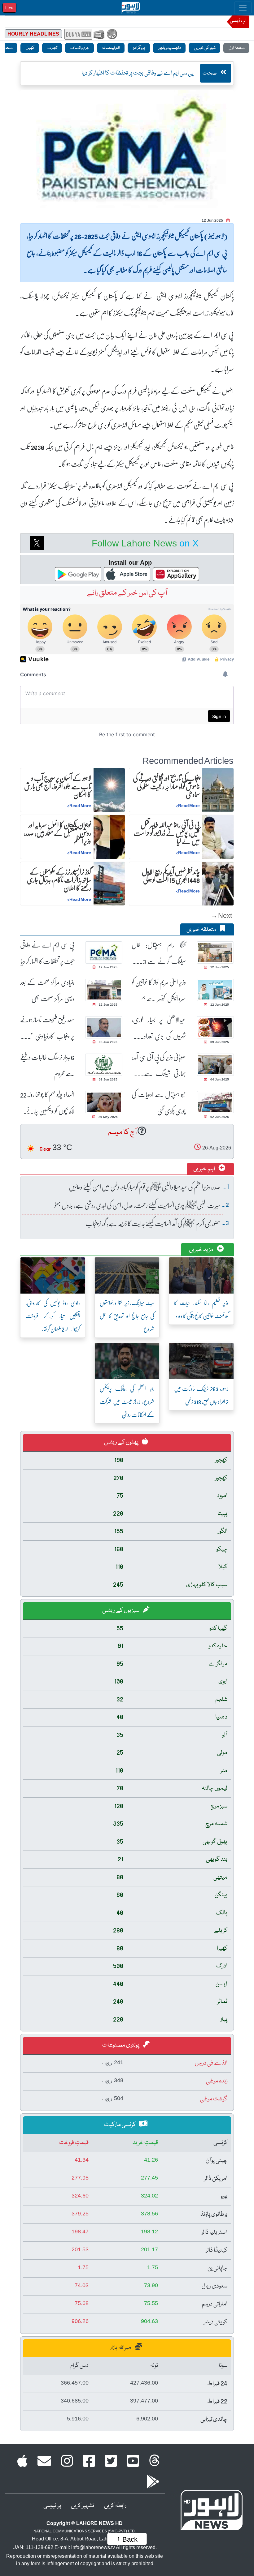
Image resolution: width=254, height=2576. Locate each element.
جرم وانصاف (79, 48)
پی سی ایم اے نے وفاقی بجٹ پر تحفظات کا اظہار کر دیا (47, 953)
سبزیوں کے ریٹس (121, 1611)
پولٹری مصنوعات (121, 2045)
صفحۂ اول (236, 48)
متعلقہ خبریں (202, 930)
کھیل (30, 48)
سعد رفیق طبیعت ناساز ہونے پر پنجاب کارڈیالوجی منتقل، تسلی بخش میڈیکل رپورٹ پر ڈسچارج (47, 1028)
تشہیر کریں (83, 2506)
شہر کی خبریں (204, 48)
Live (9, 8)
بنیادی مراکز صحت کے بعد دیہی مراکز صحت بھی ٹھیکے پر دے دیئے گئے (47, 990)
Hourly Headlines (33, 34)
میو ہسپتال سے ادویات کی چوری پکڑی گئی (159, 1102)
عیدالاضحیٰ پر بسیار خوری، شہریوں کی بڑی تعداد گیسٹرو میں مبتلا (159, 1028)
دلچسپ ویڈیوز (169, 48)
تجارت (52, 48)
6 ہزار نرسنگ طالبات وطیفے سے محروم (47, 1065)
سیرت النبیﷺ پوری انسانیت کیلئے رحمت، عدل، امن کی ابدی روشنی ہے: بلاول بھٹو (137, 1205)
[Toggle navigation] (243, 8)
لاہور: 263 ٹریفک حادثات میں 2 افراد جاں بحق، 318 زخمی (201, 1395)
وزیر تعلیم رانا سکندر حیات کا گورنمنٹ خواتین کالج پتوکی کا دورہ (201, 1309)
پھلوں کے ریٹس (122, 1442)
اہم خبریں (205, 1169)
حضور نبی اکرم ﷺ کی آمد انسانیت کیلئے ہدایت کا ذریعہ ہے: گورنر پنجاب (153, 1223)
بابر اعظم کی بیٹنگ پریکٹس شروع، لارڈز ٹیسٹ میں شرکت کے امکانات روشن (127, 1401)
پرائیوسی (52, 2506)
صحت (210, 73)
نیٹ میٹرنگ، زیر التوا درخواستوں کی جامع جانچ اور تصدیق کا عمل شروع (127, 1316)
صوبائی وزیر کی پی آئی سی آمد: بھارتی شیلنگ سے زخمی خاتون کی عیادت (159, 1065)
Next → (221, 915)
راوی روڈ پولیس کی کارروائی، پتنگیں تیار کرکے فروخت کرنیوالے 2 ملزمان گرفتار (53, 1316)
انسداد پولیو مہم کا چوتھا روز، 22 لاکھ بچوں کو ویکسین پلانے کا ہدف (47, 1103)
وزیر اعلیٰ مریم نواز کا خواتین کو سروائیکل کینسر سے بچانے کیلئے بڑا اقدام (159, 990)
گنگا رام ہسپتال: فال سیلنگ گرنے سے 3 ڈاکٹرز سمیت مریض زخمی (159, 953)
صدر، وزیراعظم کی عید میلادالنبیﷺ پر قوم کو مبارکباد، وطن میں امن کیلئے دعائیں (145, 1187)
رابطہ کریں (115, 2506)
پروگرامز (139, 48)
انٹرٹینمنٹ (111, 48)
